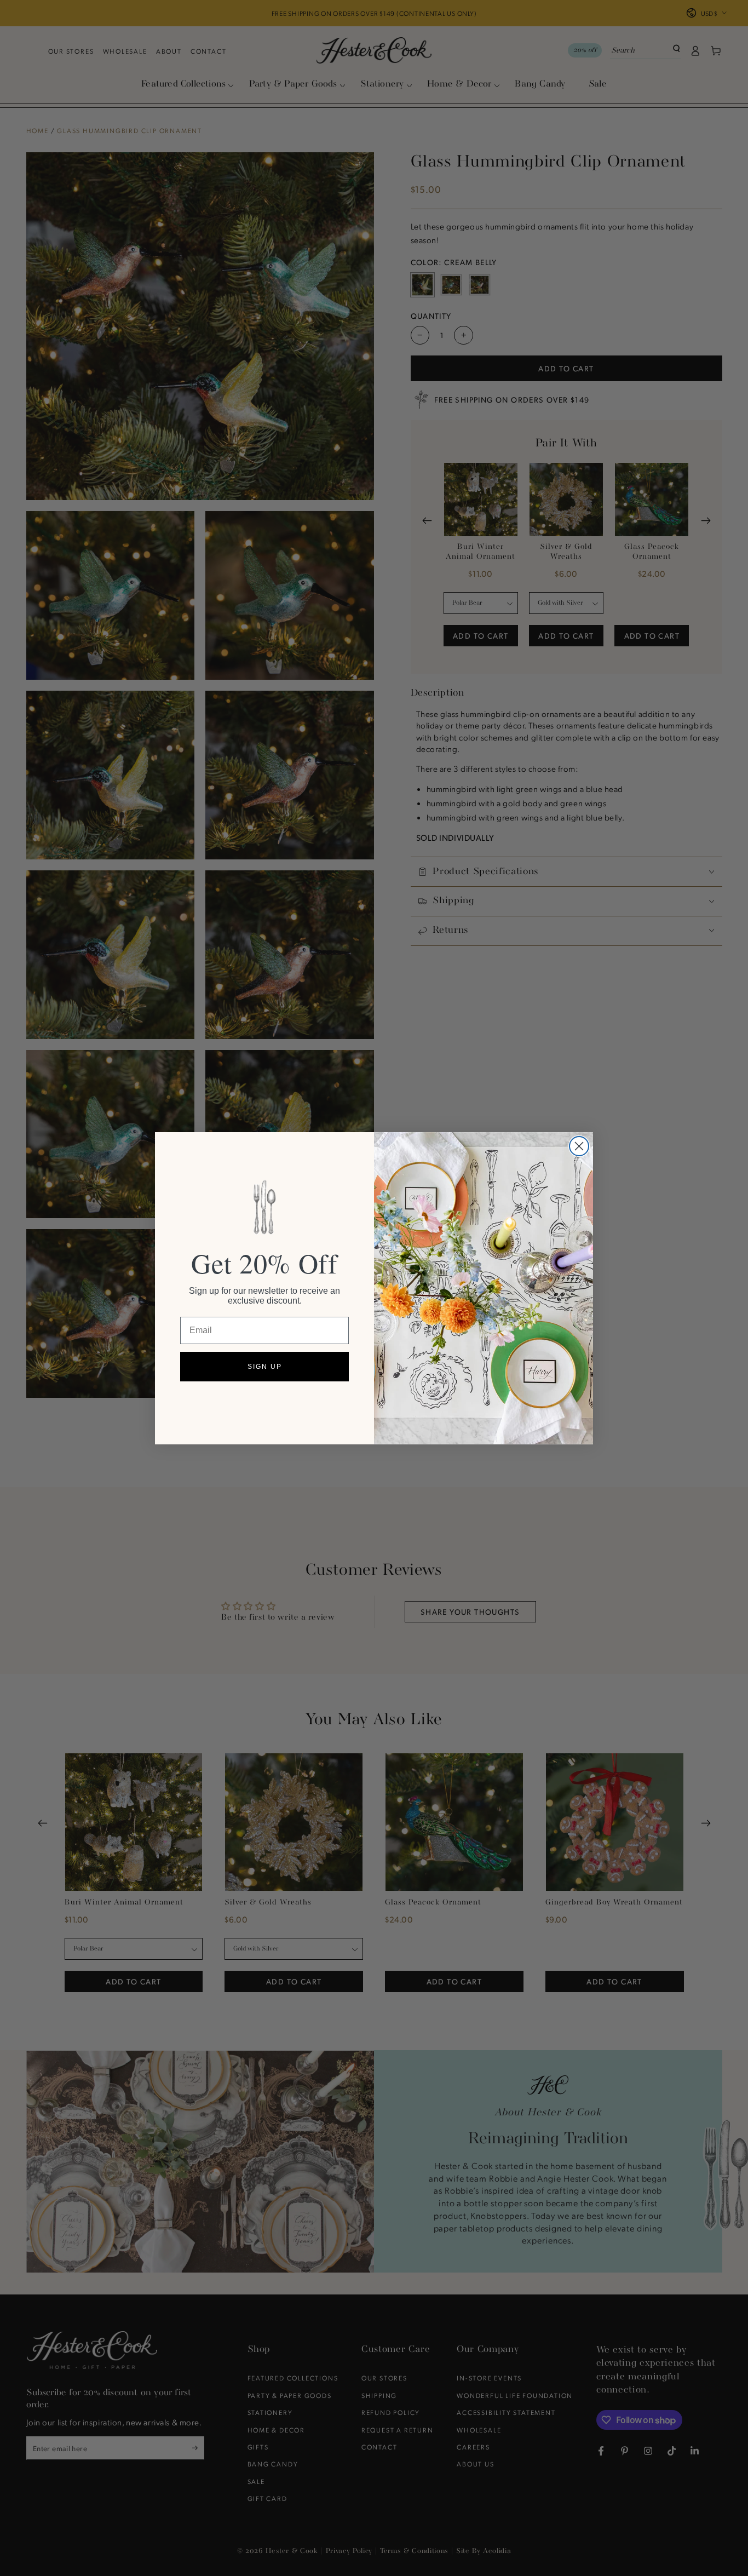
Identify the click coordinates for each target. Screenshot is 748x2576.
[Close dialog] (579, 1146)
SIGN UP (265, 1367)
